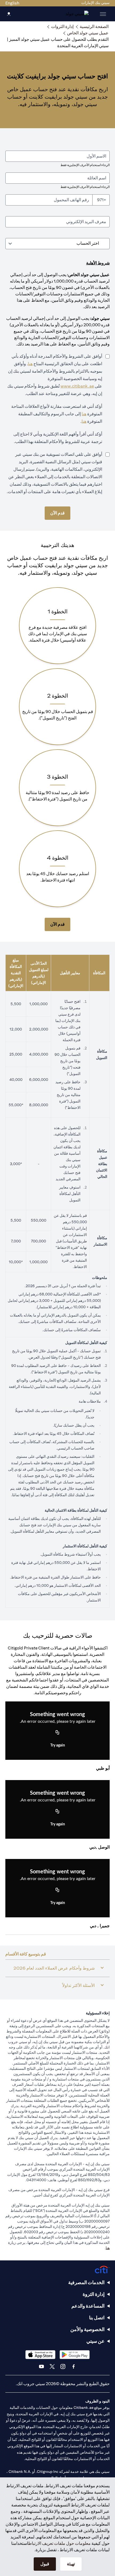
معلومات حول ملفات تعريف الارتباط (60, 2543)
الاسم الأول (96, 156)
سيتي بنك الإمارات (95, 3)
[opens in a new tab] (75, 2355)
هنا (30, 364)
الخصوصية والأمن (87, 2329)
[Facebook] (74, 2366)
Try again (58, 1745)
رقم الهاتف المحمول (71, 200)
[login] (9, 14)
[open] (103, 14)
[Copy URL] (57, 1733)
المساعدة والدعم (88, 2306)
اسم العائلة (97, 178)
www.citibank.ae (77, 386)
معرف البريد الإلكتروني (86, 222)
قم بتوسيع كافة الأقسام (26, 1954)
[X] (52, 2366)
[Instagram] (63, 2366)
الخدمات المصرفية (86, 2282)
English (12, 3)
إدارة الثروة (94, 2294)
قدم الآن (57, 513)
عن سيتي (95, 2341)
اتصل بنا (97, 2318)
